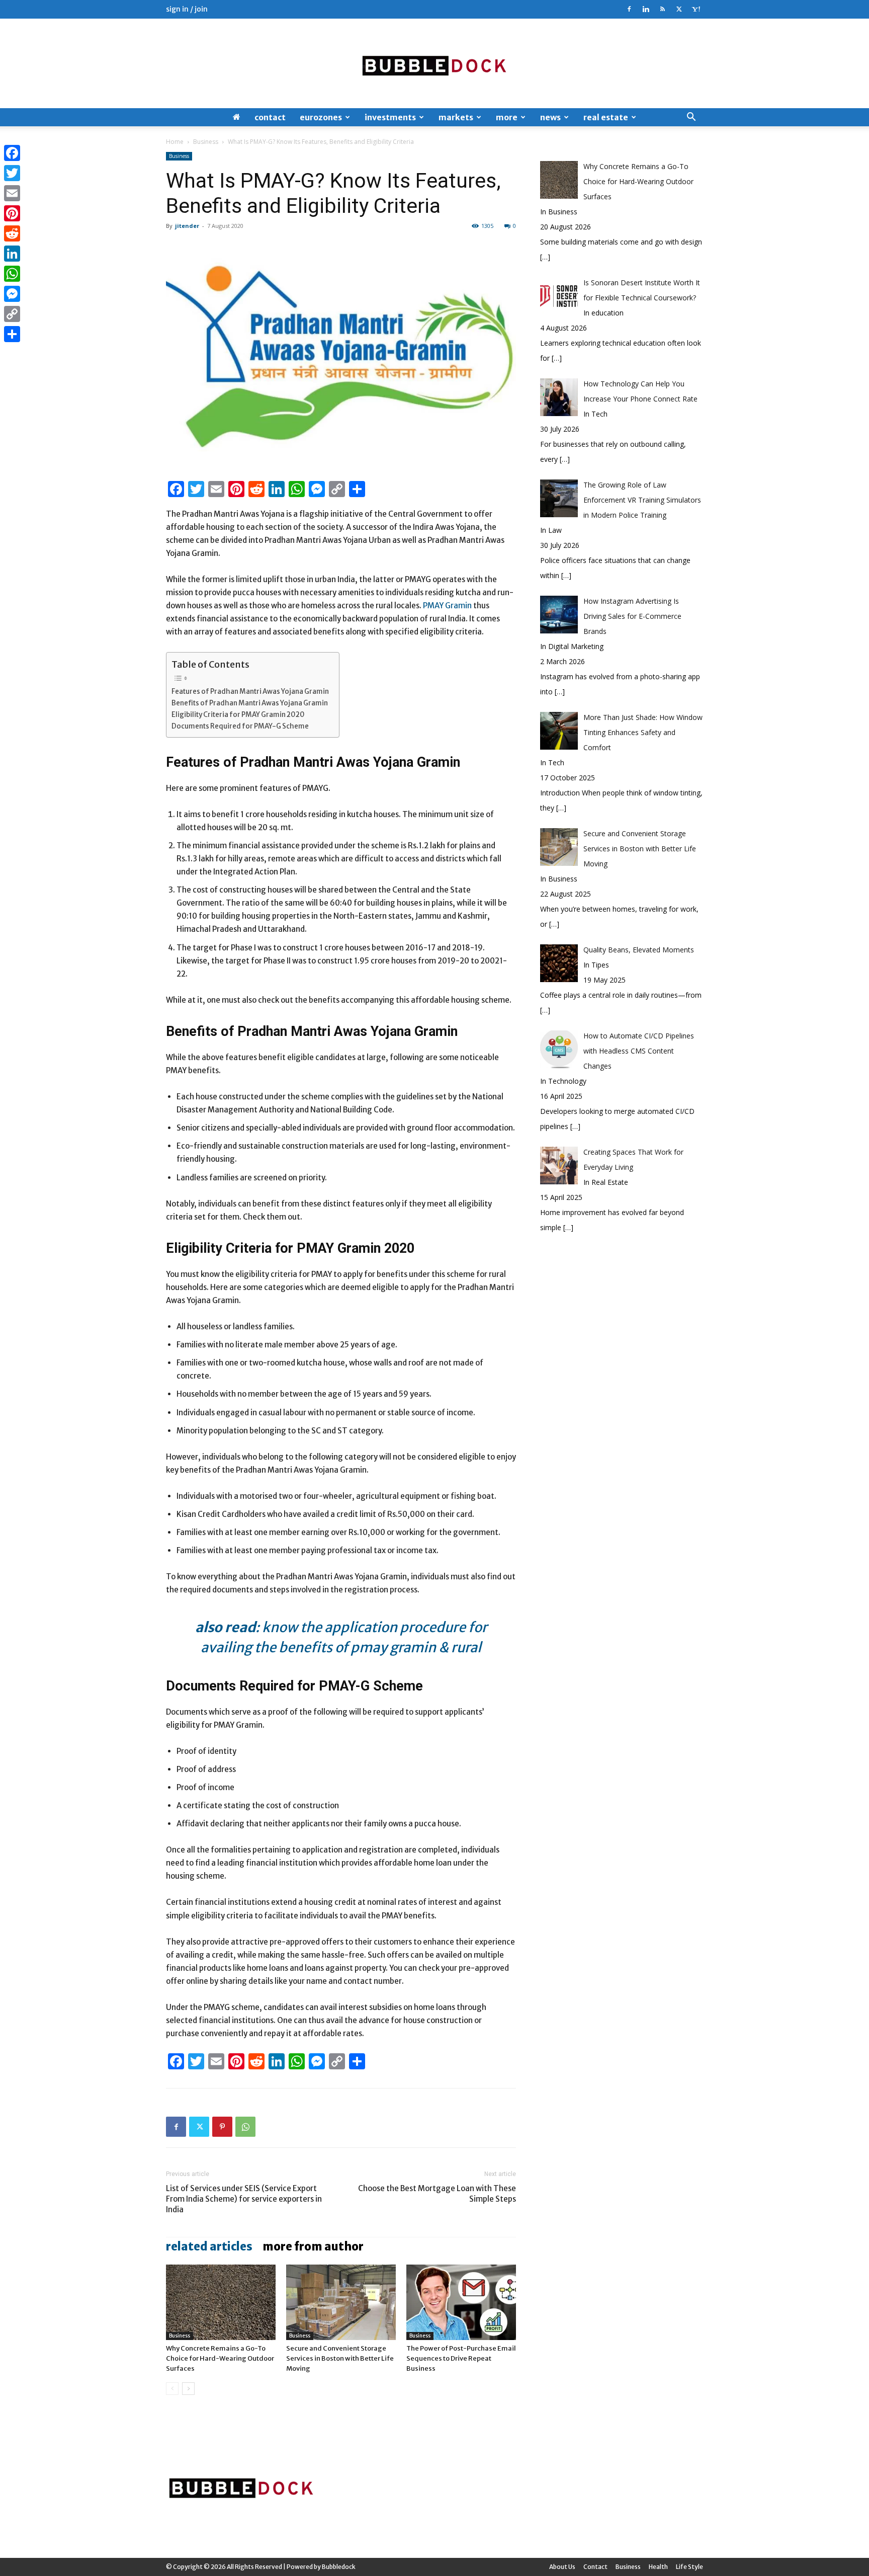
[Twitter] (679, 9)
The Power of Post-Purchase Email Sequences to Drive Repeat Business (461, 2358)
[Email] (12, 193)
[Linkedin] (646, 9)
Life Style (689, 2567)
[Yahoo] (696, 9)
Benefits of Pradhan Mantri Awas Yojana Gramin (250, 703)
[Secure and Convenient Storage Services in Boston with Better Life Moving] (341, 2302)
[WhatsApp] (245, 2127)
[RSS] (662, 9)
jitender (187, 226)
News (550, 117)
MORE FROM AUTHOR (313, 2246)
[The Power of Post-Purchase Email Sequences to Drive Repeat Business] (461, 2302)
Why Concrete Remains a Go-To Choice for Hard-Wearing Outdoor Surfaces (220, 2358)
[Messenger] (12, 294)
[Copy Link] (12, 314)
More (507, 117)
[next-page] (188, 2389)
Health (658, 2567)
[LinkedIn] (12, 254)
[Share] (12, 334)
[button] (691, 118)
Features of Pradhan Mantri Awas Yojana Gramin (250, 692)
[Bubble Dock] (434, 63)
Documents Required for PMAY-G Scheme (240, 726)
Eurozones (321, 117)
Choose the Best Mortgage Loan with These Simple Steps (437, 2194)
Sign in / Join (187, 9)
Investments (390, 117)
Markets (456, 117)
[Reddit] (12, 233)
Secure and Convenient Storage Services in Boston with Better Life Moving (340, 2358)
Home (175, 142)
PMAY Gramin (447, 606)
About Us (562, 2567)
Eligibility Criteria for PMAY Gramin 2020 (238, 715)
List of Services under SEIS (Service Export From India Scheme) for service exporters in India (244, 2199)
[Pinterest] (222, 2127)
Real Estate (606, 117)
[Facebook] (629, 9)
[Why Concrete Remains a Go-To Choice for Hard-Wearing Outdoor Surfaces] (221, 2302)
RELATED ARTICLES (209, 2246)
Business (206, 142)
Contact (270, 117)
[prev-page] (172, 2389)
